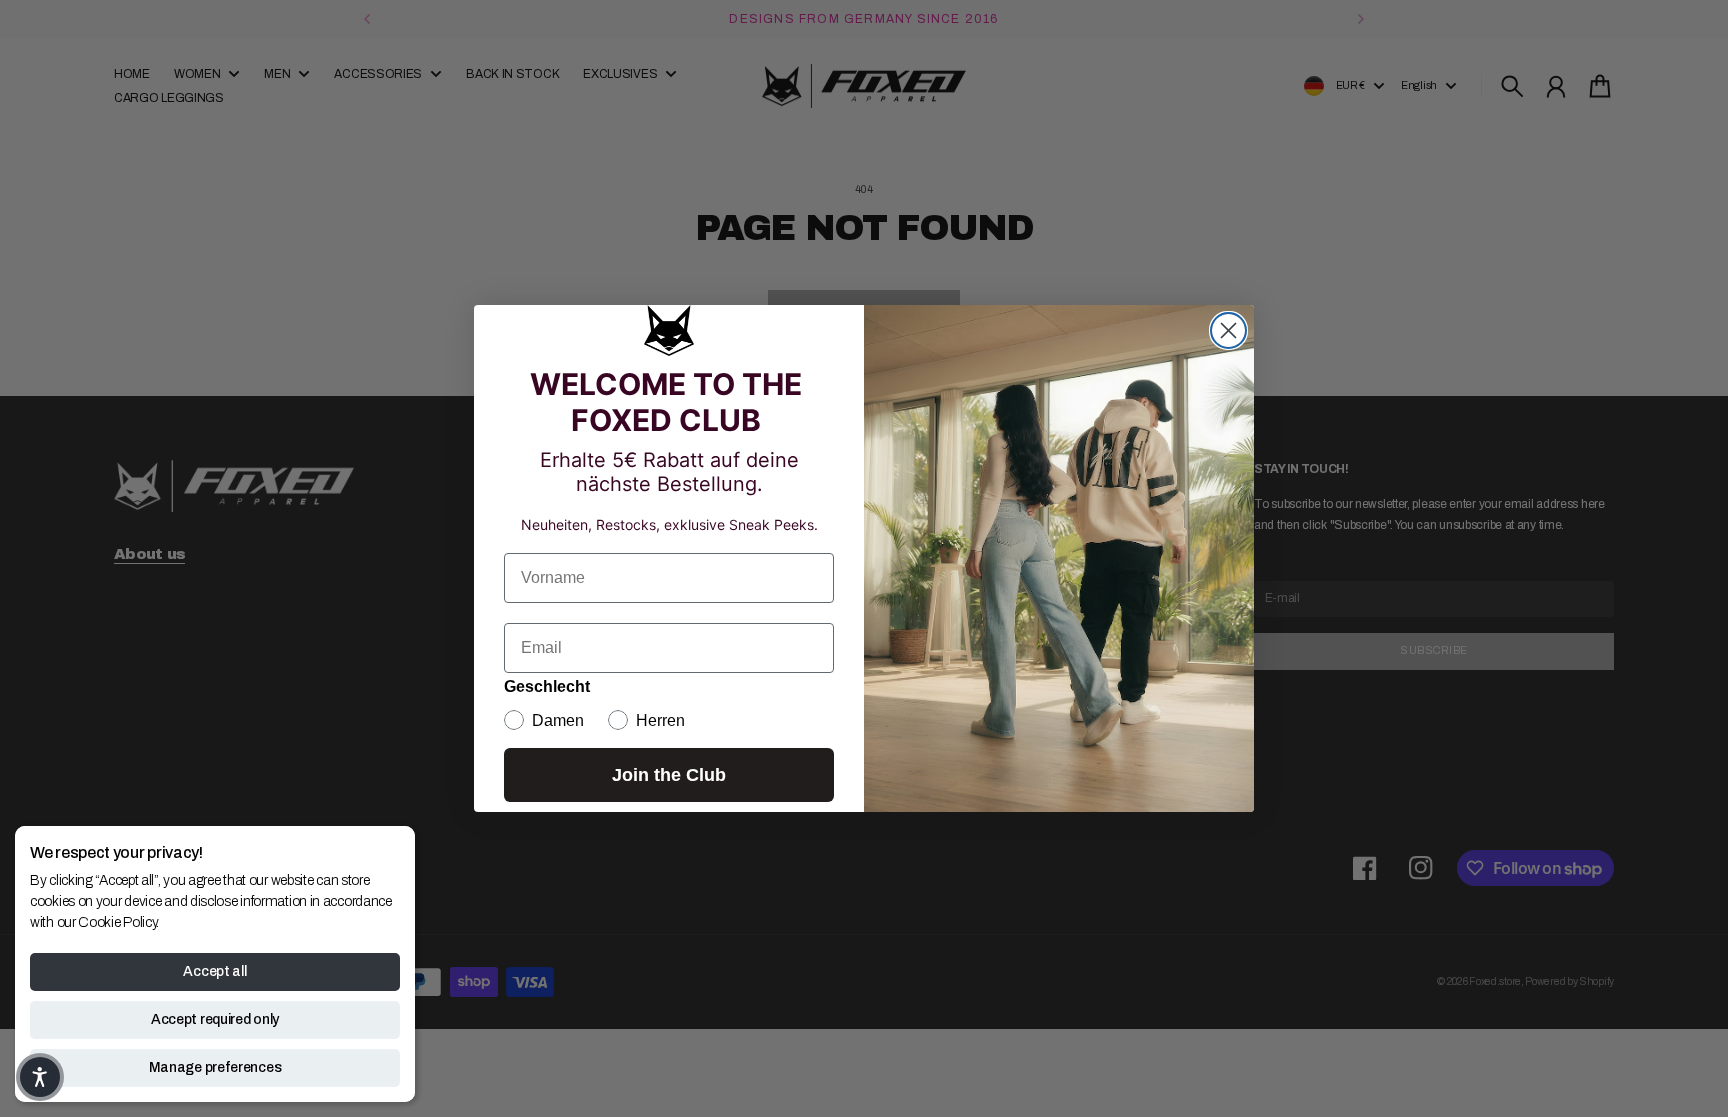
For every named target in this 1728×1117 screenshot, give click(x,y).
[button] (40, 1077)
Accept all (214, 971)
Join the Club (669, 775)
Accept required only (215, 1019)
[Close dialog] (1228, 330)
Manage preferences (215, 1067)
